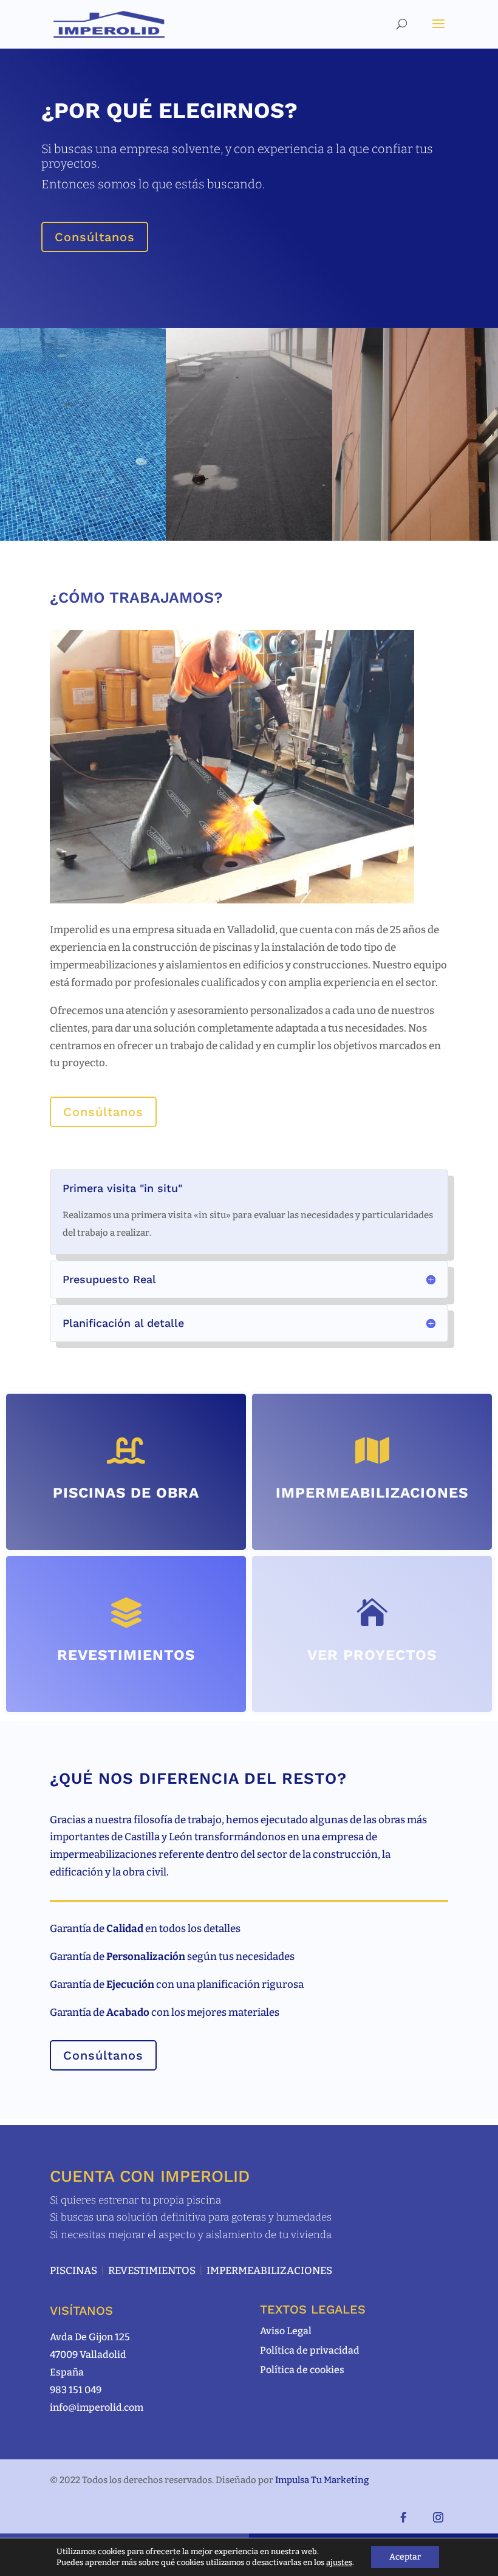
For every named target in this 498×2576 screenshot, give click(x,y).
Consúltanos (95, 237)
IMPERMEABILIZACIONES (269, 2271)
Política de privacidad (310, 2350)
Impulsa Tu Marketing (322, 2480)
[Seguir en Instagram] (438, 2518)
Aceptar (405, 2557)
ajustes (339, 2562)
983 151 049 (76, 2390)
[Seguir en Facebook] (403, 2518)
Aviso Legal (286, 2331)
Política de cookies (302, 2370)
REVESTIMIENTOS (152, 2271)
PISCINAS (73, 2271)
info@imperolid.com (97, 2407)
